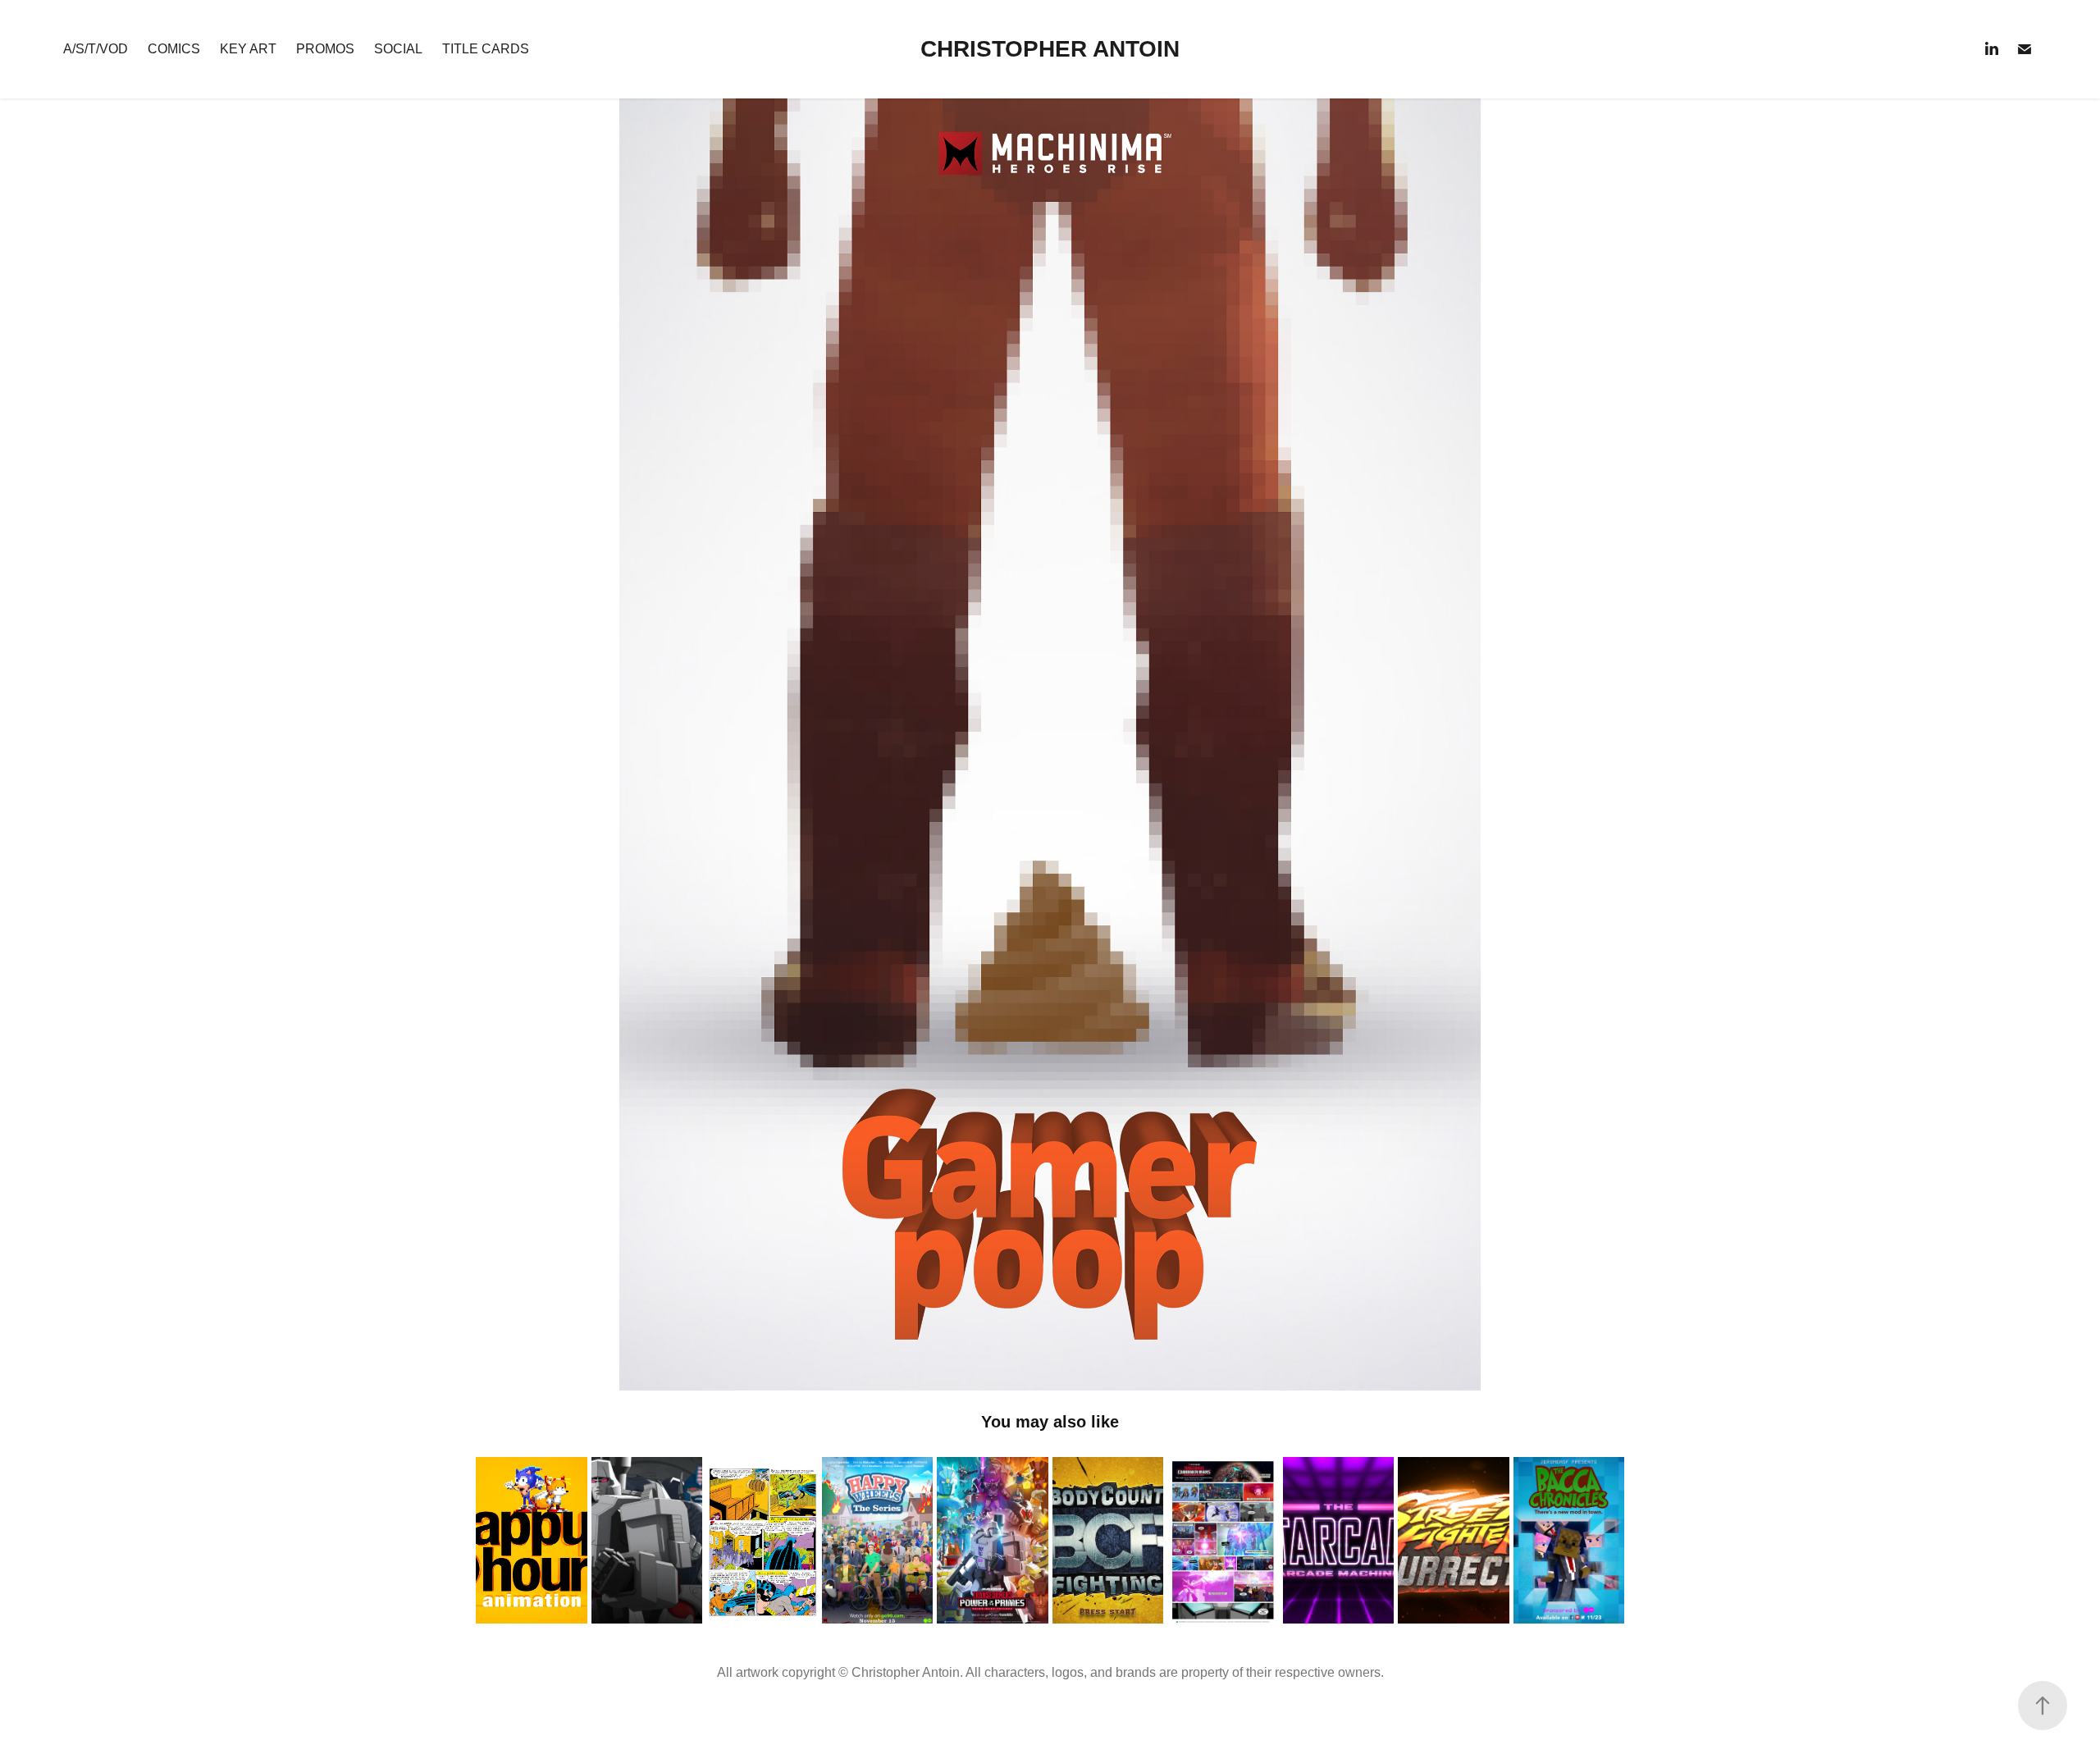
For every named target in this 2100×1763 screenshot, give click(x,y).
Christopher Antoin (1050, 49)
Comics (174, 49)
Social (398, 49)
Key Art (248, 49)
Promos (325, 49)
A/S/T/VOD (96, 49)
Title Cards (486, 49)
